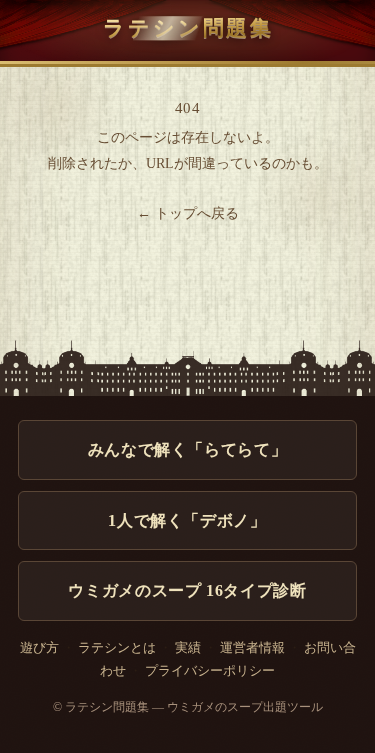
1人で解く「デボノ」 (187, 520)
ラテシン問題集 (188, 27)
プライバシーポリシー (210, 671)
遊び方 (39, 648)
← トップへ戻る (188, 213)
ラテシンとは (117, 648)
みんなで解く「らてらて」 (188, 449)
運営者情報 (252, 648)
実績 (188, 648)
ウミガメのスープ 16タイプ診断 (187, 590)
